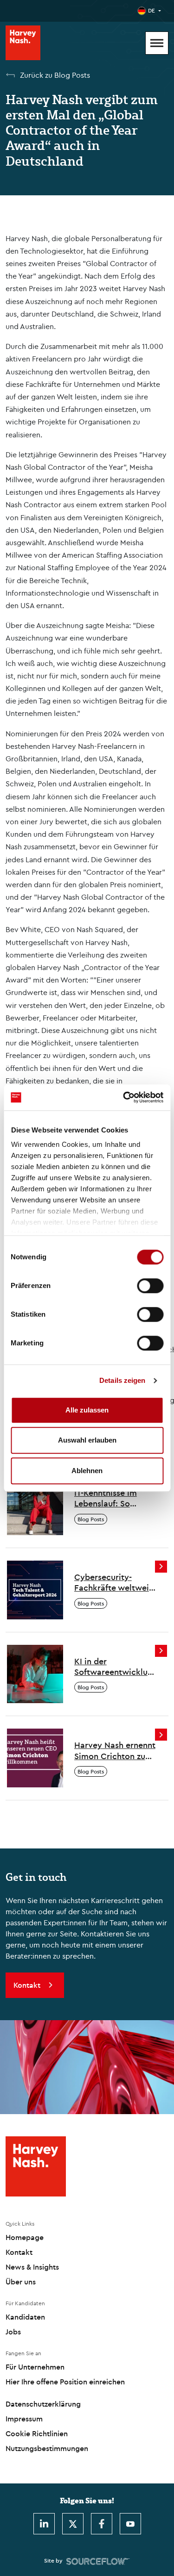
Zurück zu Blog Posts (55, 75)
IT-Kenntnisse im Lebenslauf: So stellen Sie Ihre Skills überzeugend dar (114, 1498)
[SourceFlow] (98, 2561)
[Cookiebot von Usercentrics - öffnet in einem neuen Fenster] (124, 1097)
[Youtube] (130, 2524)
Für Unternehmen (35, 2367)
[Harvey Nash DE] (23, 43)
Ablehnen (87, 1471)
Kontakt (19, 2252)
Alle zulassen (87, 1410)
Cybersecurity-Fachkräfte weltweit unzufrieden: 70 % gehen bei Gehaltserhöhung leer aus (113, 1583)
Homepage (25, 2237)
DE (151, 10)
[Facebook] (102, 2524)
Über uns (21, 2282)
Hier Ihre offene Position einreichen (65, 2382)
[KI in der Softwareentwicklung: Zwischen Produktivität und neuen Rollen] (35, 1673)
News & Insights (32, 2267)
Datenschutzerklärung (43, 2404)
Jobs (13, 2332)
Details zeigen (122, 1380)
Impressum (24, 2419)
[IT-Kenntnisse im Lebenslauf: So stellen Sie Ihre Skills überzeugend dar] (35, 1505)
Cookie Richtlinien (37, 2433)
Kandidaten (25, 2317)
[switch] (150, 1286)
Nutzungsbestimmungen (47, 2448)
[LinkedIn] (44, 2524)
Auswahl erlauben (87, 1440)
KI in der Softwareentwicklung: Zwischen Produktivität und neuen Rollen (115, 1667)
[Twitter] (73, 2524)
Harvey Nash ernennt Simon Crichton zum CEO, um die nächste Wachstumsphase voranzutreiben (115, 1751)
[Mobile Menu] (157, 43)
